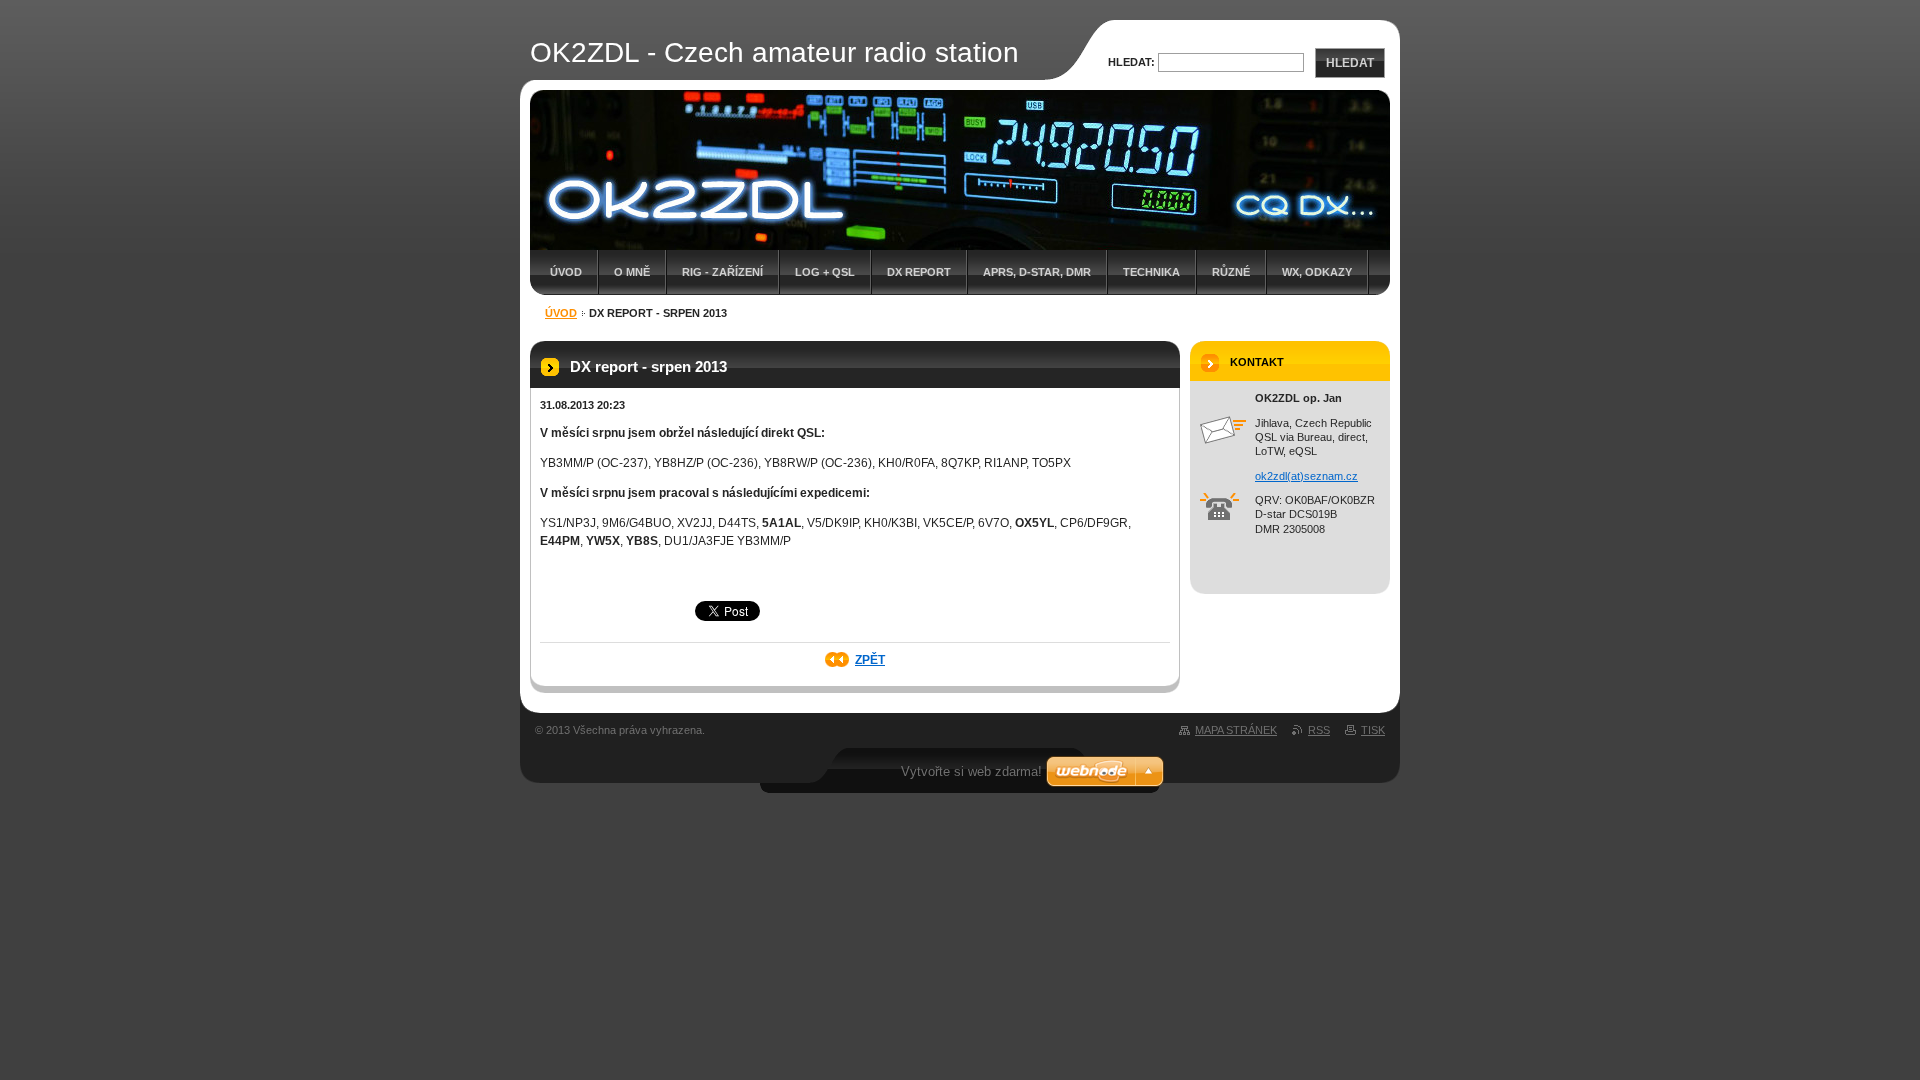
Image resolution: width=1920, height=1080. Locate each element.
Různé (1231, 272)
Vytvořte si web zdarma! (971, 771)
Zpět (870, 660)
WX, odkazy (1317, 272)
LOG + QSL (825, 272)
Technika (1151, 272)
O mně (632, 272)
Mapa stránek (1236, 730)
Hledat (1350, 63)
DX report (919, 272)
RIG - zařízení (722, 272)
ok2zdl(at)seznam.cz (1306, 476)
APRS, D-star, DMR (1037, 272)
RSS (1319, 730)
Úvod (566, 272)
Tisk (1373, 730)
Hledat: (1131, 62)
